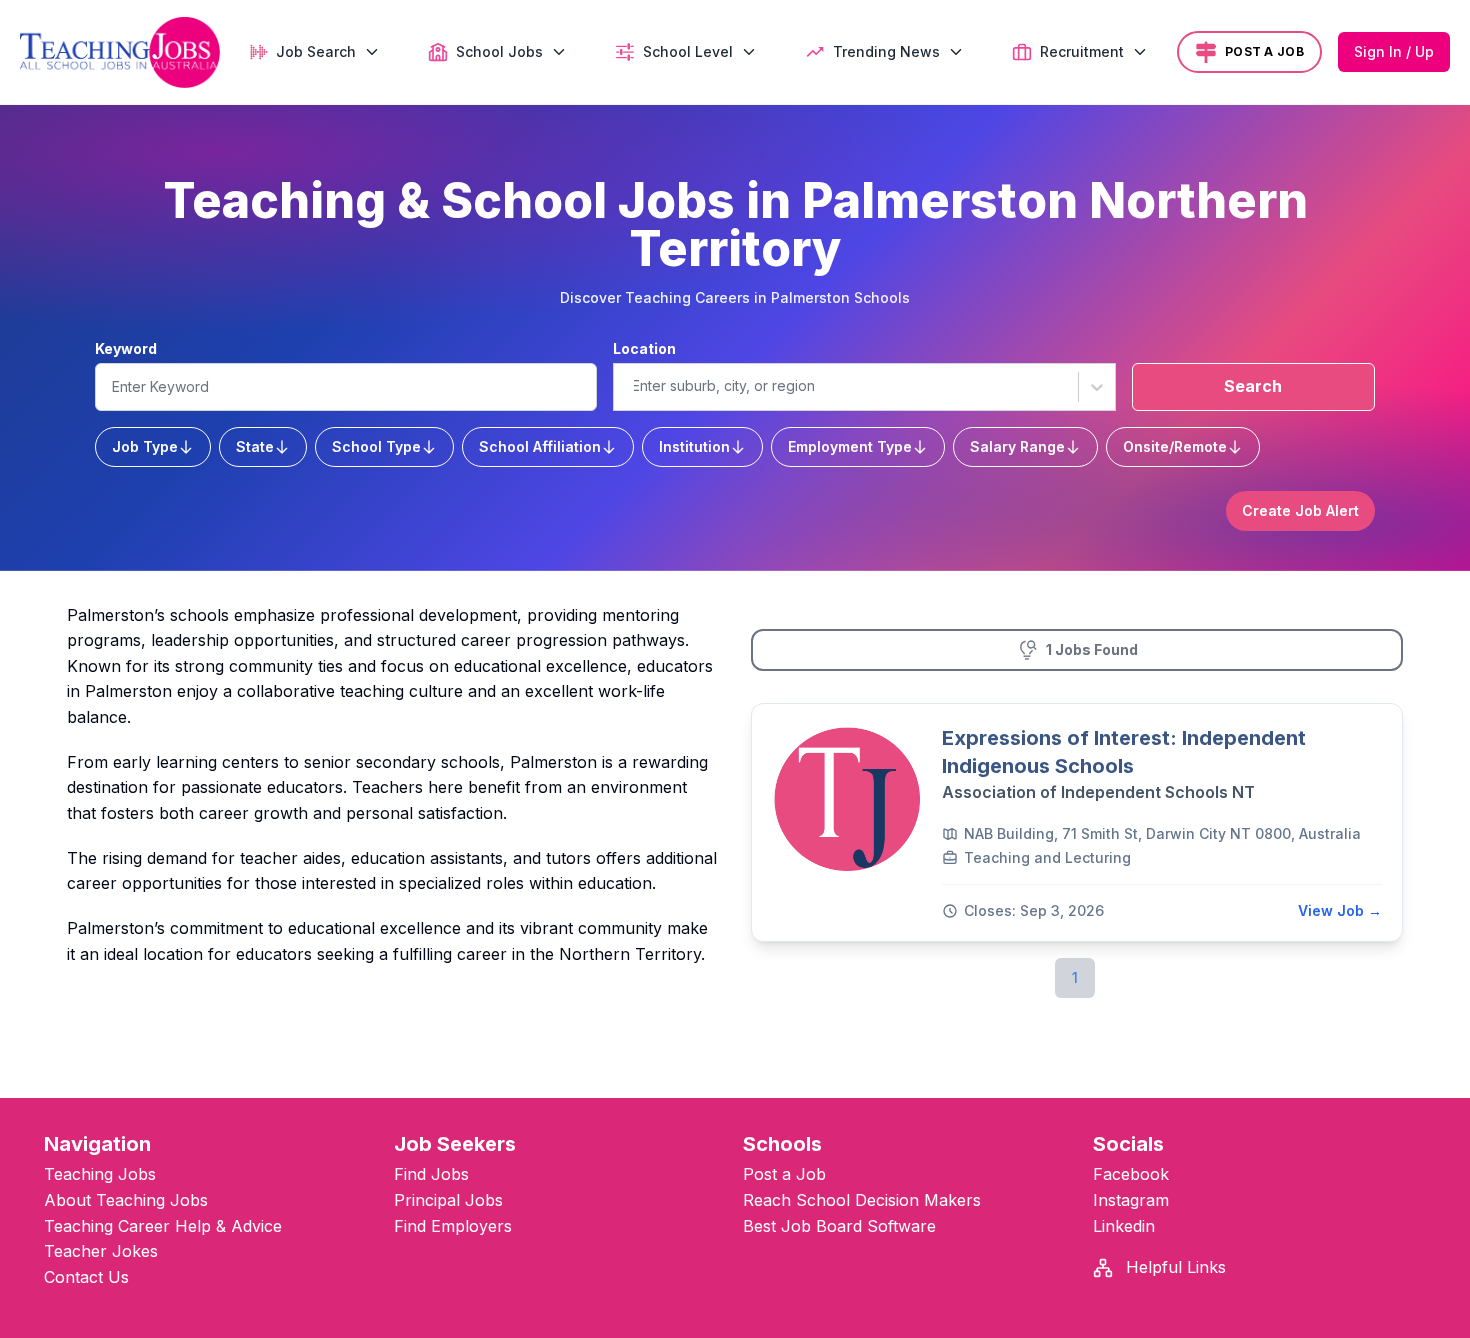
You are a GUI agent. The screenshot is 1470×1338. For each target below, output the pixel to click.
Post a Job (784, 1174)
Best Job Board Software (839, 1226)
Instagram (1131, 1200)
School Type (376, 446)
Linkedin (1124, 1226)
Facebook (1131, 1174)
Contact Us (86, 1277)
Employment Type (850, 446)
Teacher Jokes (101, 1251)
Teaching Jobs (100, 1174)
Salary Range (1017, 446)
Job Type (145, 446)
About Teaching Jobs (126, 1200)
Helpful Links (1173, 1267)
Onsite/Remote (1175, 446)
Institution (694, 446)
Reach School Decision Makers (862, 1200)
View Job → (1340, 910)
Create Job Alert (1300, 510)
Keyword (126, 348)
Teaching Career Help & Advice (163, 1226)
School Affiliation (540, 446)
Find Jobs (431, 1174)
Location (644, 348)
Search (1253, 386)
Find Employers (453, 1226)
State (255, 446)
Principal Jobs (448, 1200)
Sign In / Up (1394, 51)
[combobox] (632, 386)
